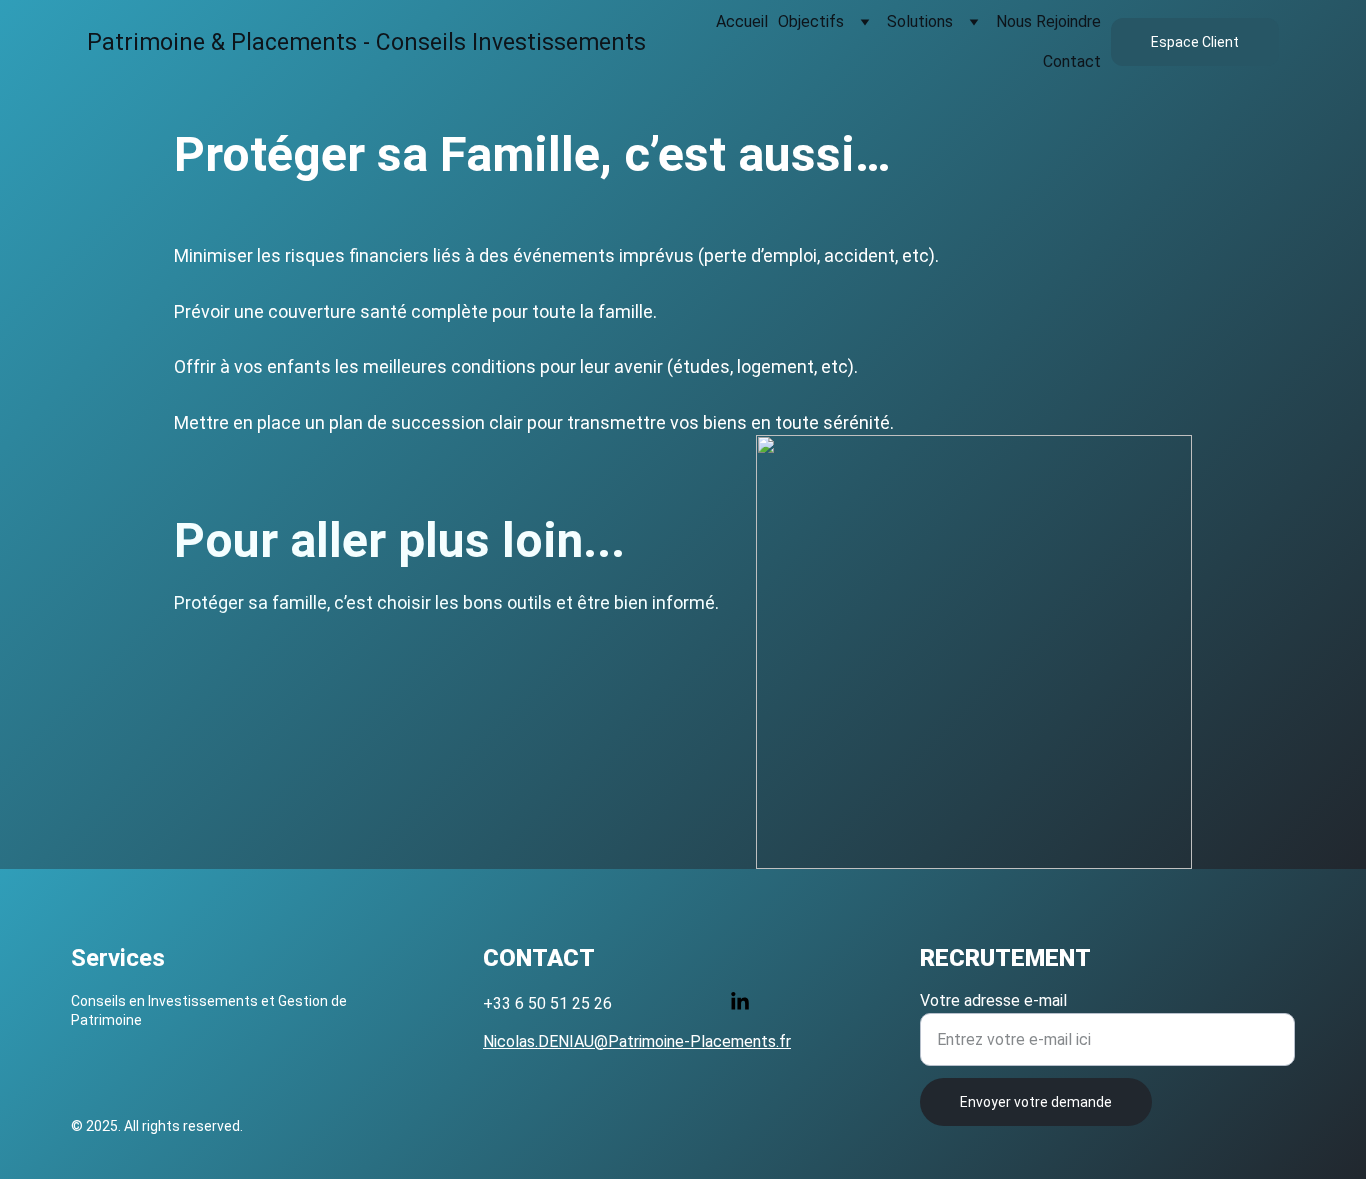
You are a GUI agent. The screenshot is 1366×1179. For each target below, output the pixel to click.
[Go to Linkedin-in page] (740, 1002)
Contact (1072, 61)
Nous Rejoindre (1048, 21)
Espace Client (1195, 42)
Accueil (742, 21)
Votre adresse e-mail (993, 1000)
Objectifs (811, 21)
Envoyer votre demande (1036, 1102)
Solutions (920, 21)
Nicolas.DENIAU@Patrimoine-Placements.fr (637, 1041)
